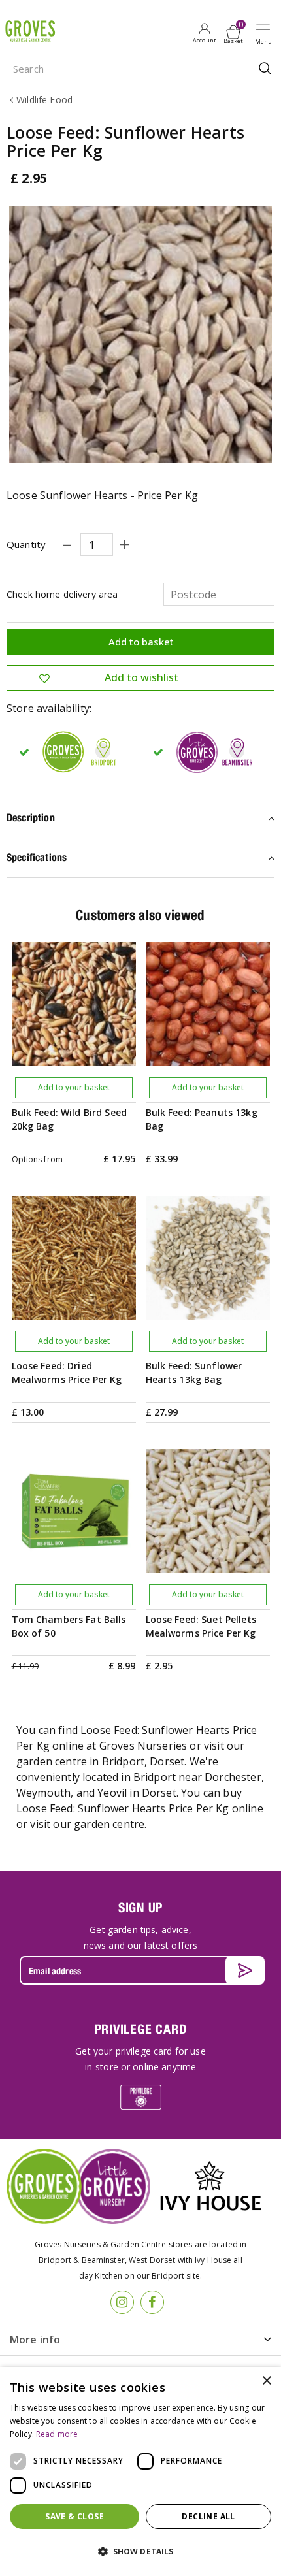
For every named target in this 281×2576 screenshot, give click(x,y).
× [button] (266, 2381)
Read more (57, 2434)
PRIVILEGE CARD (141, 2029)
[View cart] (233, 32)
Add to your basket (74, 1087)
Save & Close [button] (74, 2516)
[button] (140, 2552)
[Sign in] (204, 33)
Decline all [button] (208, 2516)
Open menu (266, 33)
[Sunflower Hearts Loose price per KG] (140, 334)
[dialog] (140, 2471)
